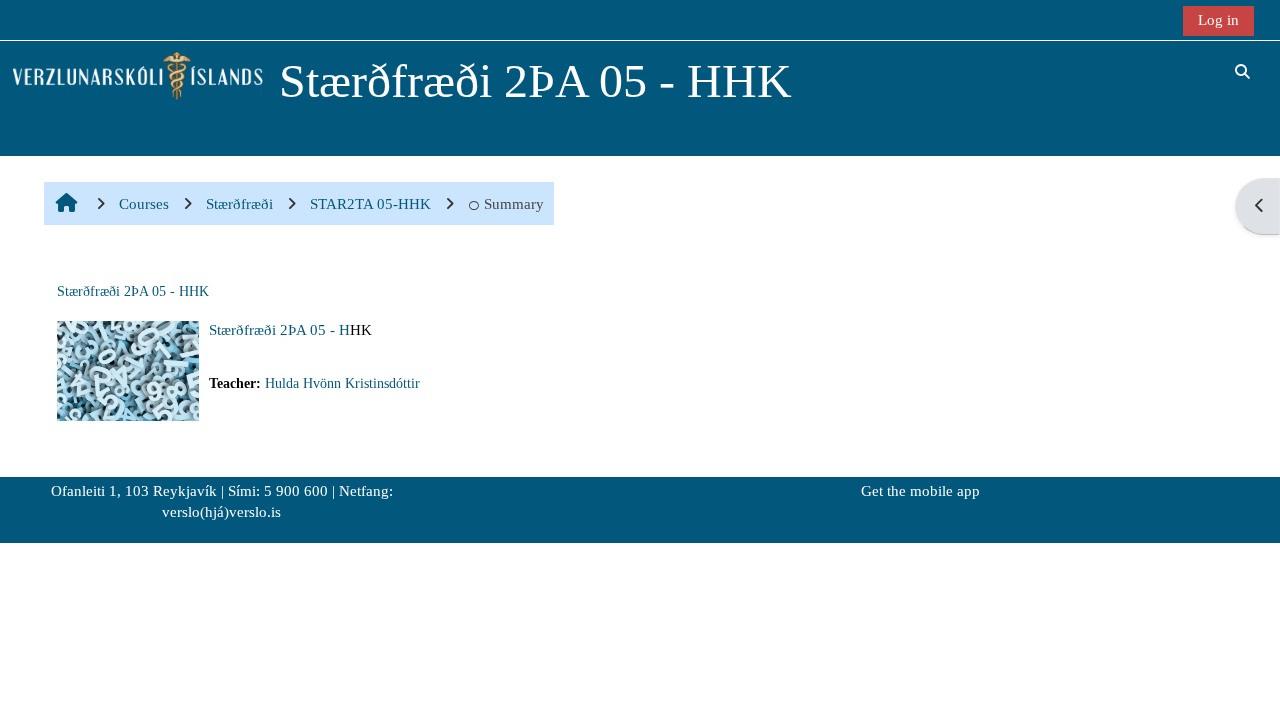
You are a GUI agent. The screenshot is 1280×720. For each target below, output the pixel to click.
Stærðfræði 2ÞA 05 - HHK (133, 291)
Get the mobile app (920, 491)
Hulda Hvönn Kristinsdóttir (342, 383)
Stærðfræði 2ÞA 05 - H (279, 329)
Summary (514, 203)
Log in (1218, 19)
